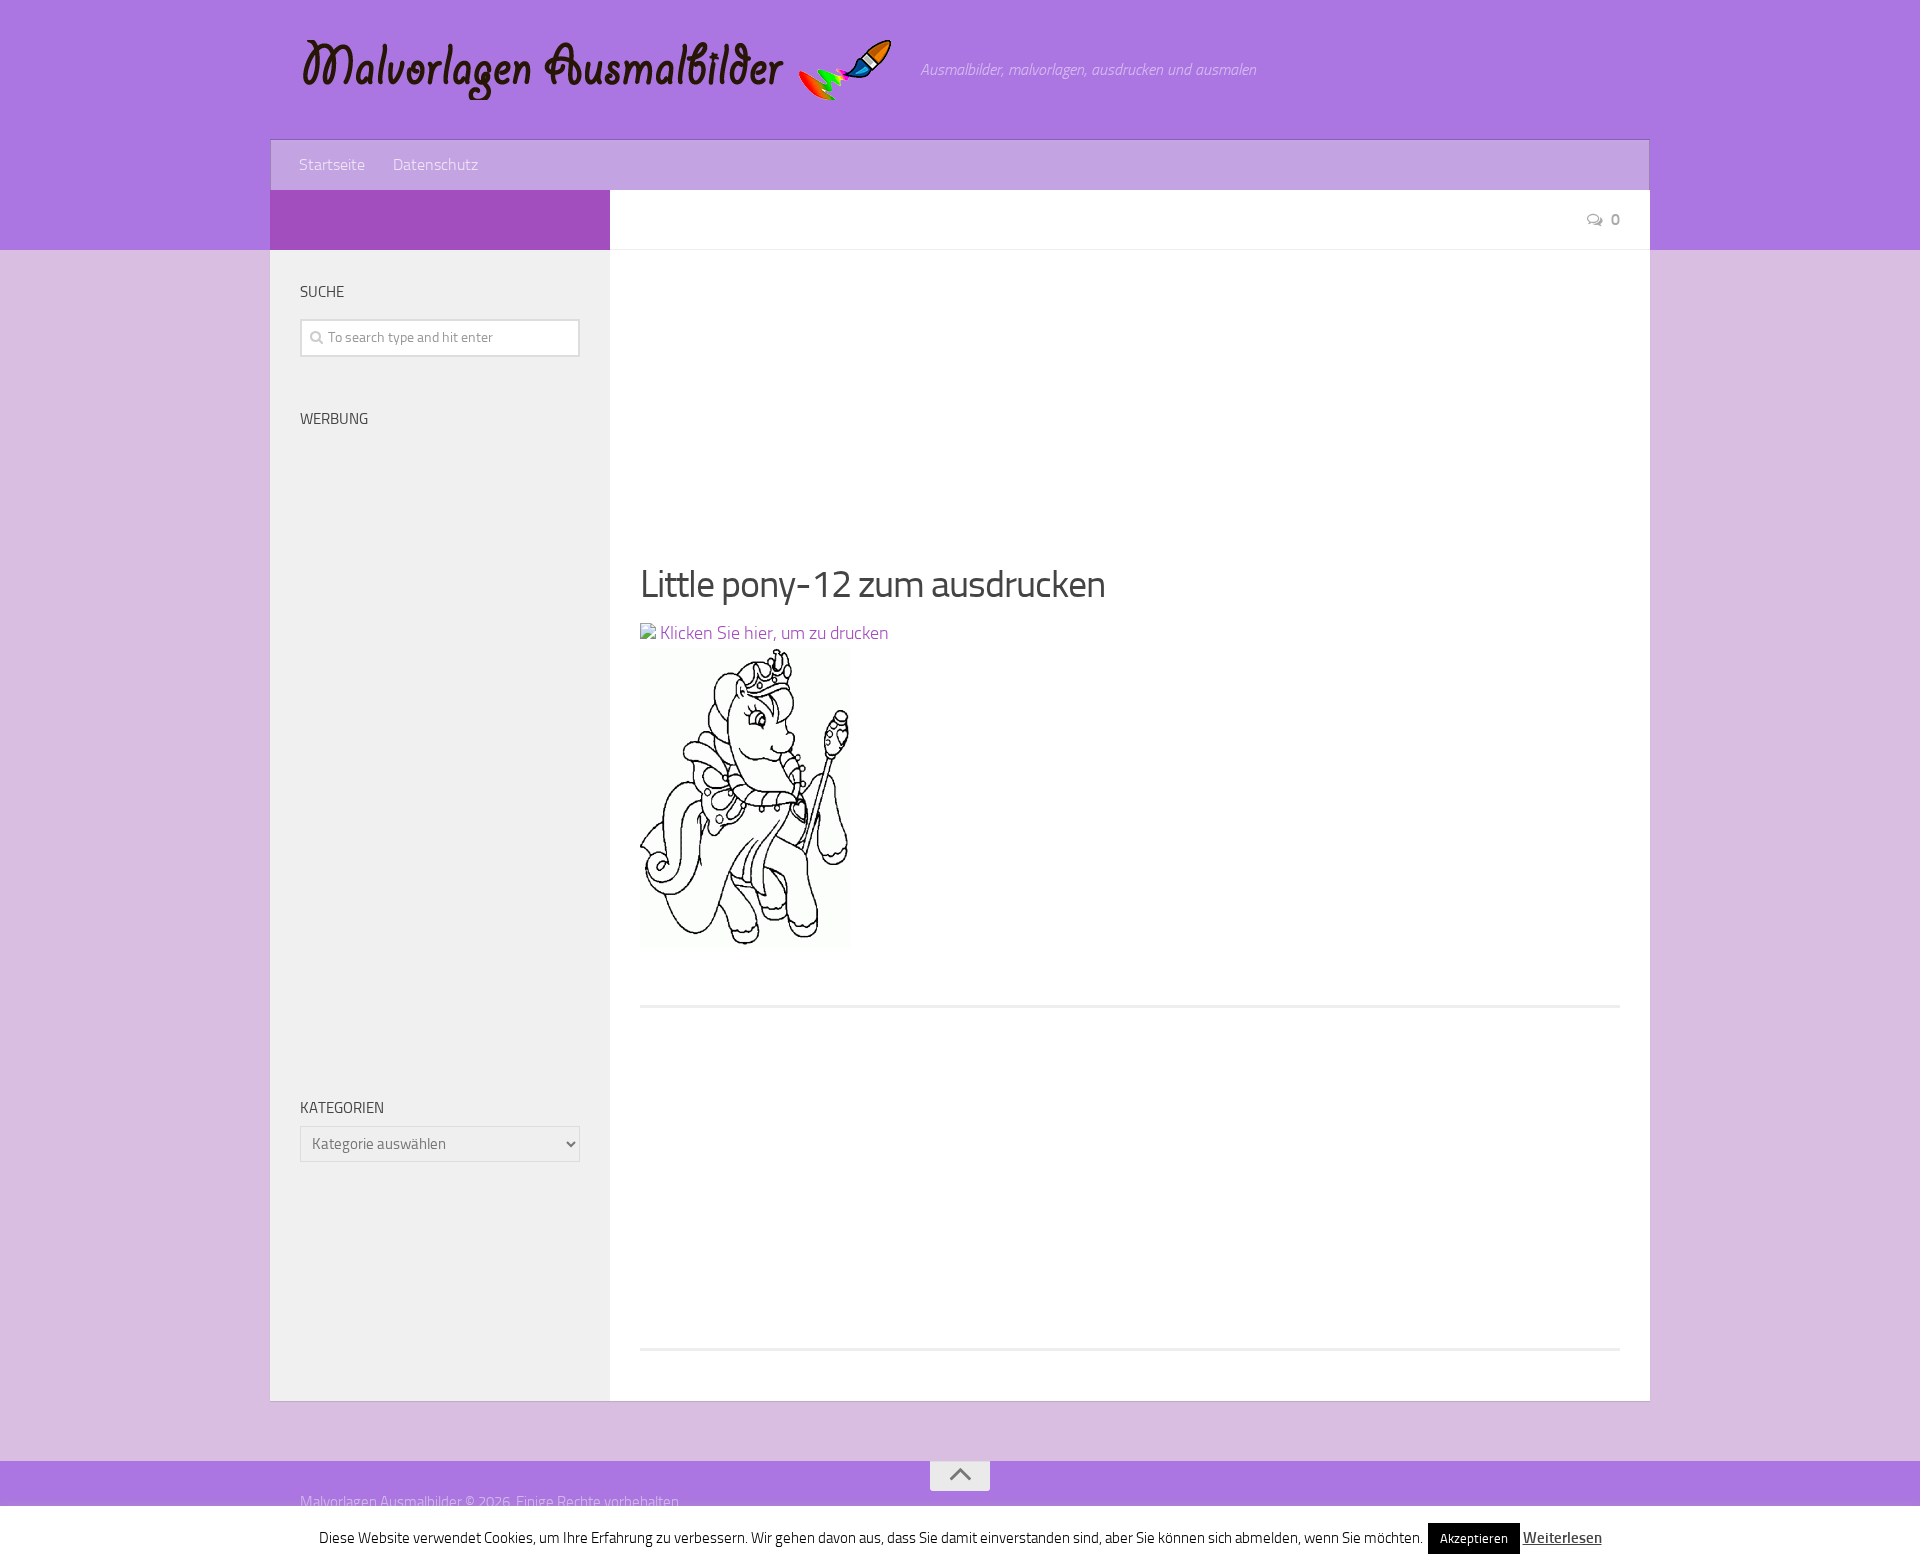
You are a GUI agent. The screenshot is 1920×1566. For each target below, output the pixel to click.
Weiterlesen (1562, 1538)
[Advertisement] (1130, 390)
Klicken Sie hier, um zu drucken (772, 633)
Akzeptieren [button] (1474, 1538)
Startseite (332, 164)
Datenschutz (435, 164)
